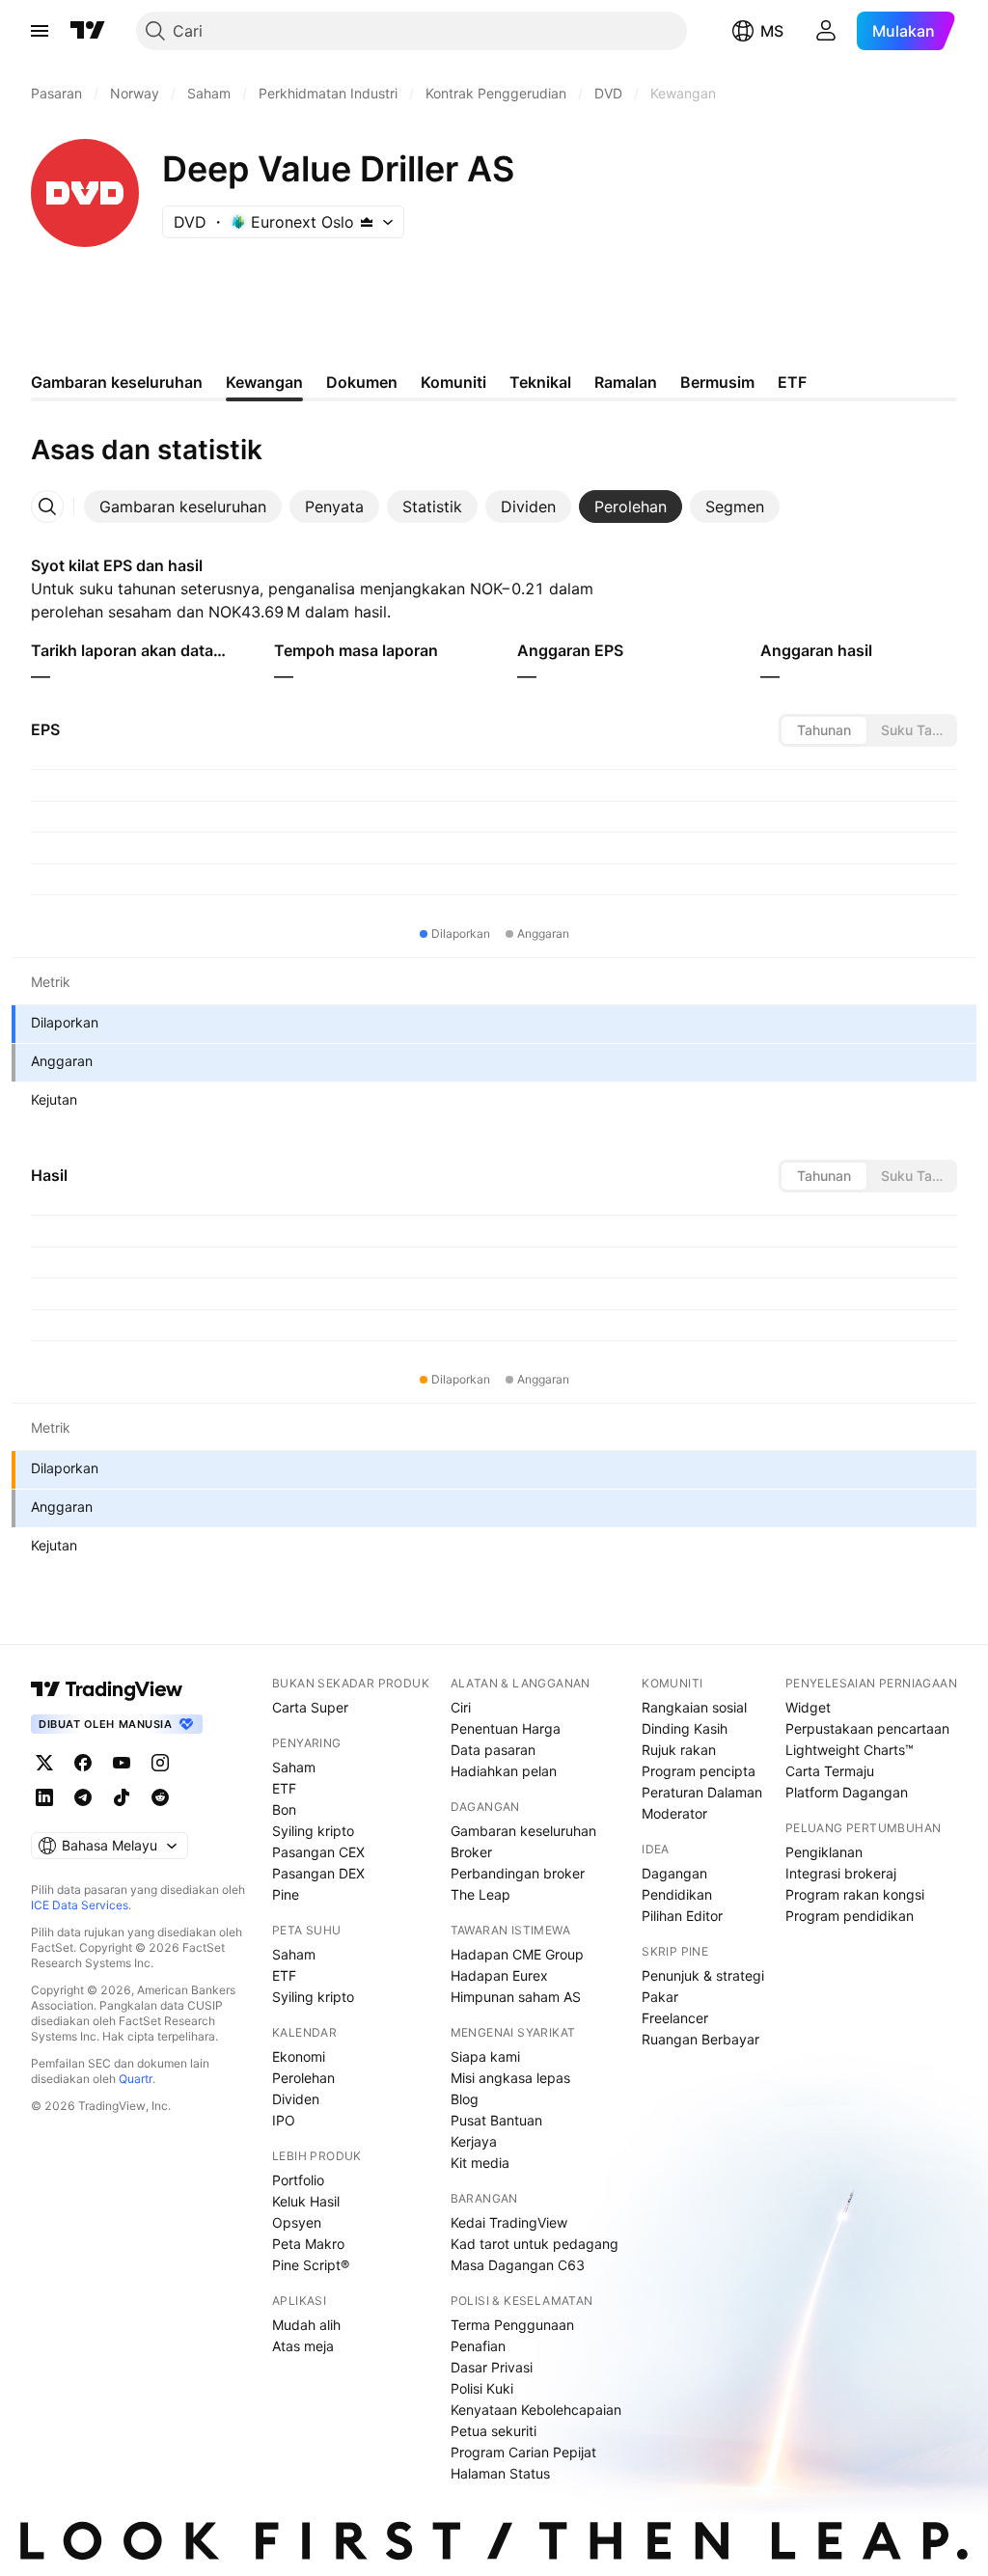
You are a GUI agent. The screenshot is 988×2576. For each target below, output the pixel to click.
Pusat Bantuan (496, 2120)
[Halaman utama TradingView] (107, 1689)
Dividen (296, 2099)
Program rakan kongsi (855, 1894)
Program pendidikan (850, 1916)
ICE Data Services (80, 1905)
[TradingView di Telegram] (83, 1797)
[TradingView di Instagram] (160, 1763)
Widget (808, 1707)
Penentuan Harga (506, 1728)
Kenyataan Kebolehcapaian (536, 2410)
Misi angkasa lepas (510, 2078)
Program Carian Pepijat (523, 2452)
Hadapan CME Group (517, 1954)
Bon (284, 1809)
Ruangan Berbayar (700, 2039)
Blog (465, 2099)
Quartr (136, 2079)
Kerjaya (474, 2141)
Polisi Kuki (482, 2388)
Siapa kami (485, 2056)
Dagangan (674, 1873)
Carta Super (310, 1707)
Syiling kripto (313, 1831)
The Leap (480, 1894)
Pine (286, 1894)
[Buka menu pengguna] (826, 31)
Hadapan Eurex (499, 1975)
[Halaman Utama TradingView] (88, 31)
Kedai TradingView (509, 2222)
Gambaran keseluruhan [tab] (117, 382)
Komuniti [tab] (453, 382)
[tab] (183, 507)
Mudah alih (306, 2325)
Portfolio (298, 2180)
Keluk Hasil (306, 2201)
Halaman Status (500, 2473)
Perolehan (303, 2078)
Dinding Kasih (685, 1728)
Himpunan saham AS (516, 1997)
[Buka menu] (40, 31)
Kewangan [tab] (264, 382)
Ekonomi (299, 2056)
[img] (367, 222)
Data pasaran (493, 1750)
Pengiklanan (824, 1852)
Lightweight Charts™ (850, 1750)
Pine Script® (311, 2265)
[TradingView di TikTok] (122, 1797)
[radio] (824, 730)
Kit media (480, 2163)
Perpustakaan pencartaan (867, 1728)
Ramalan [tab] (626, 382)
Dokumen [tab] (362, 382)
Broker (471, 1852)
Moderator (674, 1813)
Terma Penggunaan (512, 2325)
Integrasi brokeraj (841, 1873)
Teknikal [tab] (540, 382)
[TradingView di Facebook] (83, 1763)
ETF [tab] (792, 382)
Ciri (461, 1707)
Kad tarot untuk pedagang (535, 2244)
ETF (284, 1788)
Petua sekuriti (494, 2431)
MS (772, 31)
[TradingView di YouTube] (122, 1763)
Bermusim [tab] (717, 382)
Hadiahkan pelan (504, 1771)
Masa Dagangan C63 (518, 2265)
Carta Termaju (830, 1771)
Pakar (660, 1997)
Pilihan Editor (682, 1916)
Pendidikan (677, 1894)
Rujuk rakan (679, 1750)
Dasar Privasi (492, 2367)
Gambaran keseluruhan (523, 1831)
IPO (284, 2120)
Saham (294, 1767)
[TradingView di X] (44, 1763)
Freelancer (675, 2018)
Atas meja (303, 2346)
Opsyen (297, 2222)
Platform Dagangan (847, 1792)
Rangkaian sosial (694, 1707)
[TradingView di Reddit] (160, 1797)
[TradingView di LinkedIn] (44, 1797)
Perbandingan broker (518, 1873)
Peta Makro (308, 2244)
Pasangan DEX (318, 1873)
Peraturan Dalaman (702, 1792)
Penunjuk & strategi (703, 1975)
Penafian (478, 2346)
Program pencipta (699, 1771)
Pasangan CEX (318, 1852)
